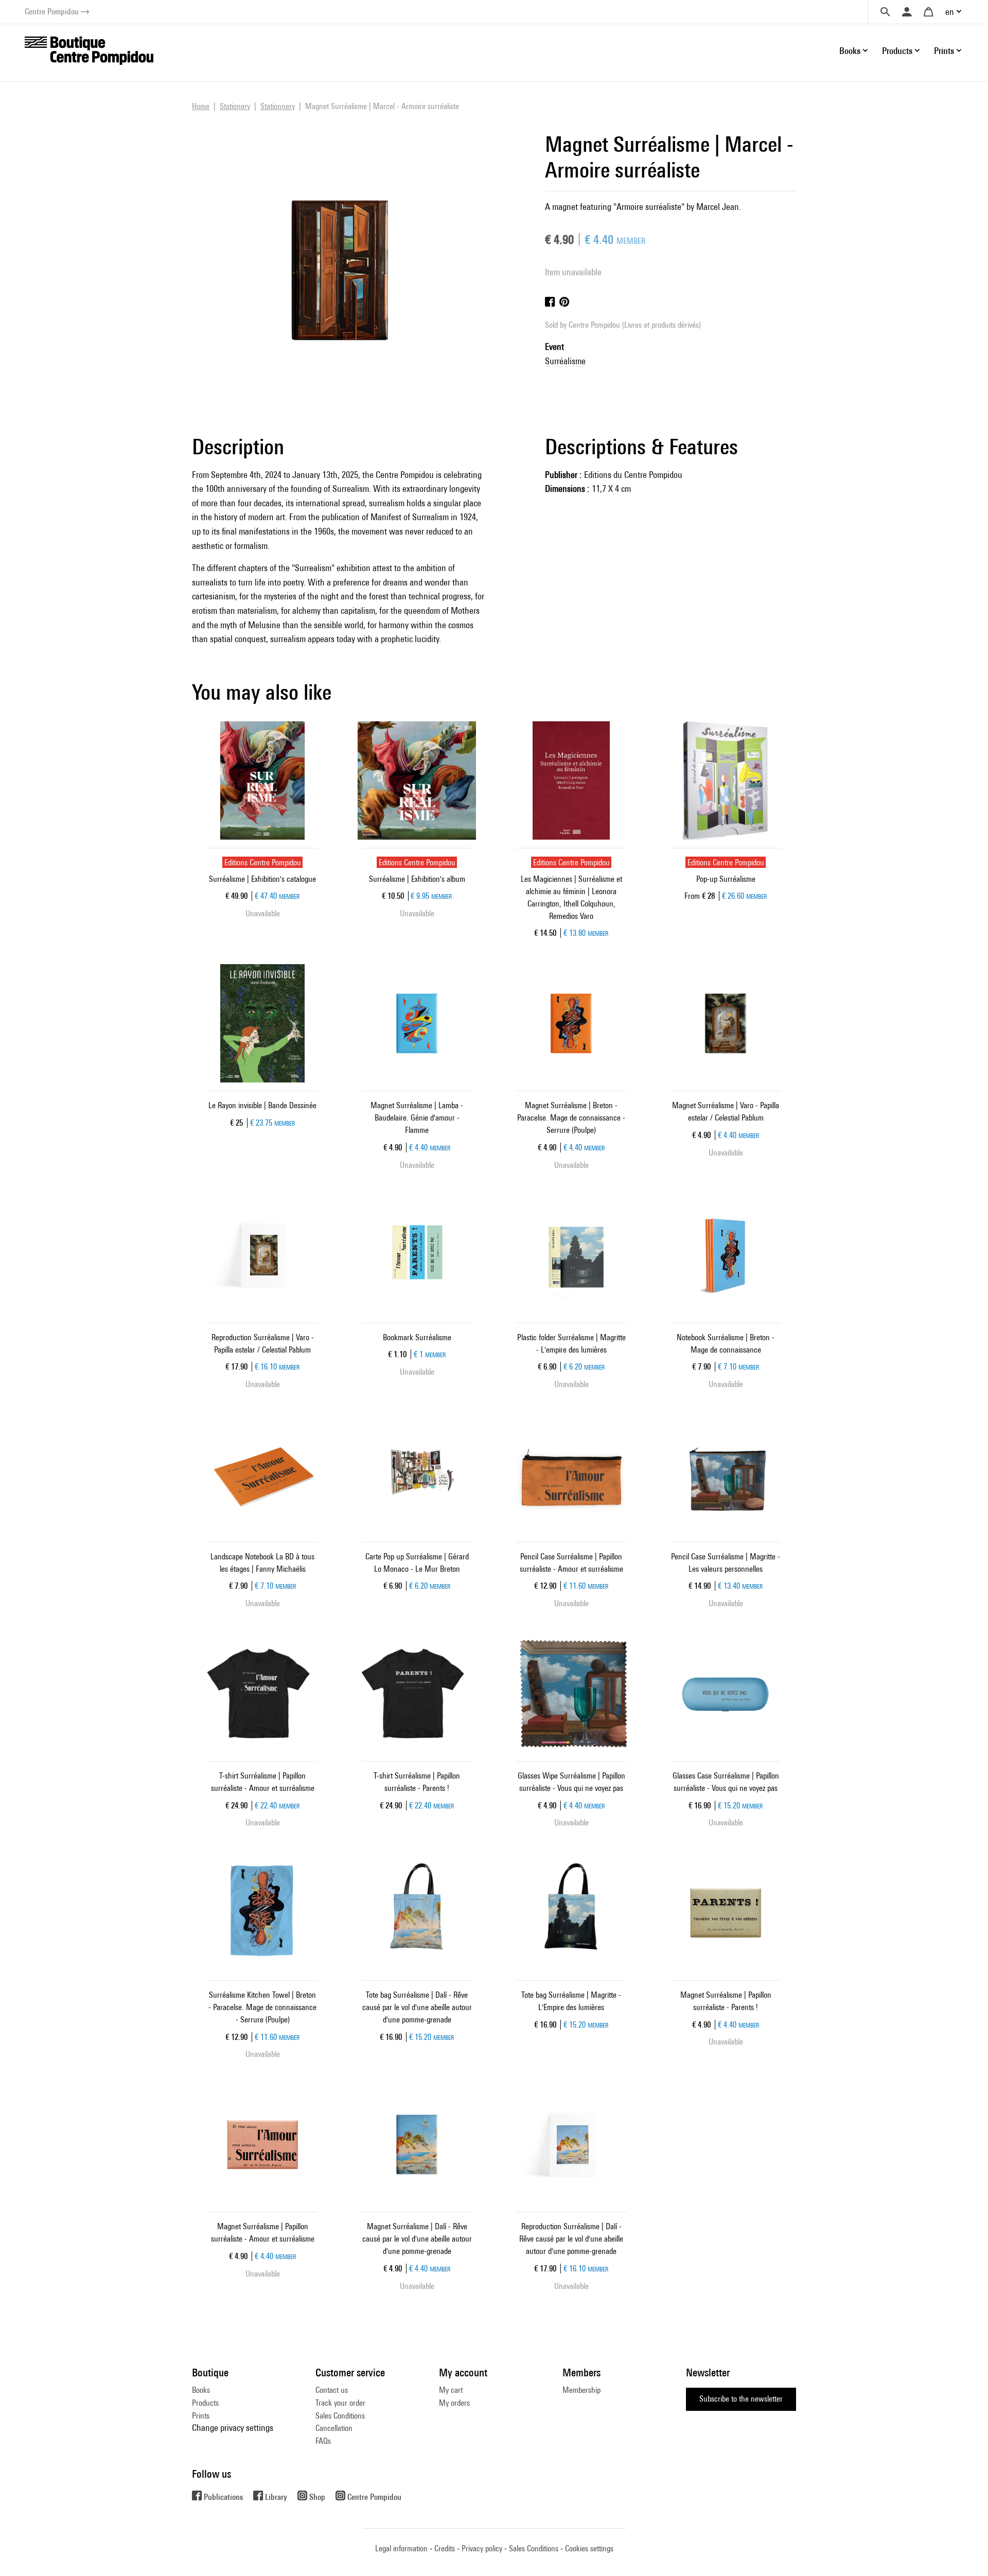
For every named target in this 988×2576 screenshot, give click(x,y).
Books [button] (850, 51)
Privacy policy (482, 2548)
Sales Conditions (340, 2416)
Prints (201, 2416)
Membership (581, 2390)
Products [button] (897, 51)
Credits (445, 2548)
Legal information (401, 2548)
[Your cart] (928, 12)
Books (201, 2390)
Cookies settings (589, 2548)
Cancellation (334, 2428)
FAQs (323, 2441)
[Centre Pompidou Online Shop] (89, 50)
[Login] (907, 12)
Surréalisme (565, 361)
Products (205, 2403)
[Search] (885, 12)
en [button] (950, 12)
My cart (451, 2390)
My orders (454, 2403)
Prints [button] (944, 51)
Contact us (332, 2390)
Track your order (340, 2403)
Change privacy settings (233, 2428)
